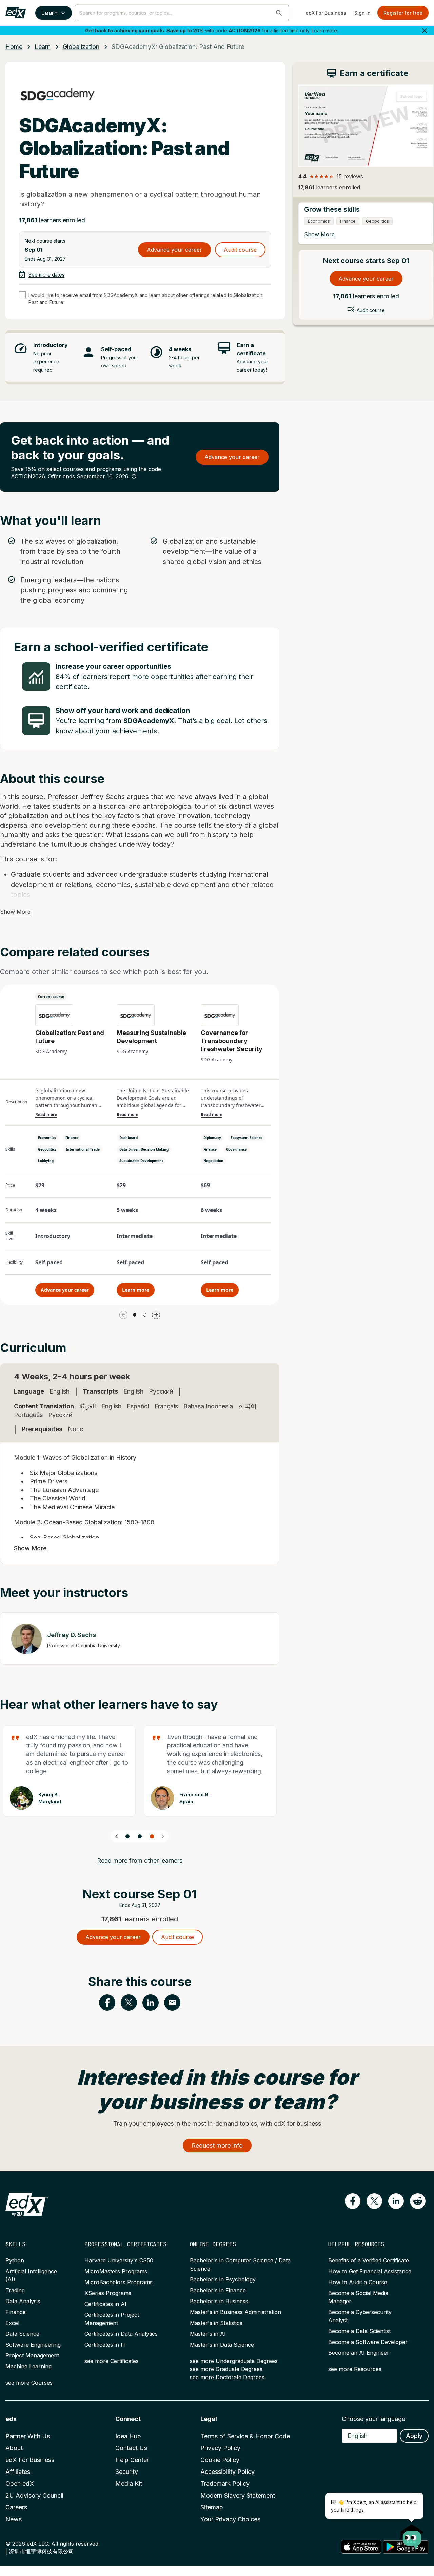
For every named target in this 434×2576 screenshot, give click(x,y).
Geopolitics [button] (47, 1149)
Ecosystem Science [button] (246, 1138)
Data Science (22, 2334)
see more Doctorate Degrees (227, 2377)
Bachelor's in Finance (218, 2290)
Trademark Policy (225, 2484)
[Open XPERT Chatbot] (412, 2535)
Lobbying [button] (46, 1161)
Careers (16, 2507)
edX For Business (326, 13)
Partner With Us (28, 2436)
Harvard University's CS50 (119, 2260)
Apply (414, 2436)
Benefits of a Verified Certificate (369, 2260)
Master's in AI (208, 2334)
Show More (15, 912)
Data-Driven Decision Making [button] (144, 1149)
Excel (12, 2323)
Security (127, 2472)
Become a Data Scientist (359, 2331)
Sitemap (212, 2507)
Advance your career (174, 250)
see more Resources (355, 2369)
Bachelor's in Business (219, 2301)
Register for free (403, 13)
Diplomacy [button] (212, 1138)
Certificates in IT (105, 2345)
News (14, 2519)
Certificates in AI (105, 2304)
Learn (50, 13)
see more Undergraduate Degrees (234, 2361)
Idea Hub (128, 2436)
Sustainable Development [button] (141, 1161)
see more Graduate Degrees (226, 2369)
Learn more (324, 30)
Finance (16, 2312)
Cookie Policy (220, 2460)
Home (14, 47)
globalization (81, 47)
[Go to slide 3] (152, 1836)
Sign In (362, 13)
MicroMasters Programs (116, 2271)
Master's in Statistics (216, 2323)
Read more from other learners (140, 1861)
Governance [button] (236, 1149)
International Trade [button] (83, 1149)
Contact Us (131, 2448)
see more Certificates (112, 2361)
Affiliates (18, 2472)
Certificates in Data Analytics (121, 2334)
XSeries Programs (108, 2293)
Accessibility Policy (228, 2472)
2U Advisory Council (34, 2495)
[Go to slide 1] (135, 1315)
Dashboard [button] (129, 1138)
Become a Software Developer (368, 2342)
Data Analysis (23, 2301)
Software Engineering (33, 2345)
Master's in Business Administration (235, 2312)
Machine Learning (28, 2366)
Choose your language (373, 2419)
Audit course (240, 250)
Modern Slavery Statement (238, 2495)
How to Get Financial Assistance (370, 2271)
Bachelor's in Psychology (223, 2279)
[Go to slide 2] (145, 1315)
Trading (15, 2290)
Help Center (132, 2460)
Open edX (20, 2484)
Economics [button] (47, 1138)
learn (43, 47)
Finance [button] (72, 1138)
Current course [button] (51, 997)
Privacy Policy (220, 2448)
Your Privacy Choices (230, 2519)
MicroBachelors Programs (119, 2282)
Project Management (32, 2355)
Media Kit (129, 2484)
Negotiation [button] (213, 1161)
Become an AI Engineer (359, 2353)
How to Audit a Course (358, 2282)
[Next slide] (163, 1836)
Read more (46, 1115)
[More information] (134, 476)
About (14, 2448)
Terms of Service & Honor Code (245, 2436)
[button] (279, 13)
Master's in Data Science (222, 2345)
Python (15, 2260)
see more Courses (29, 2383)
